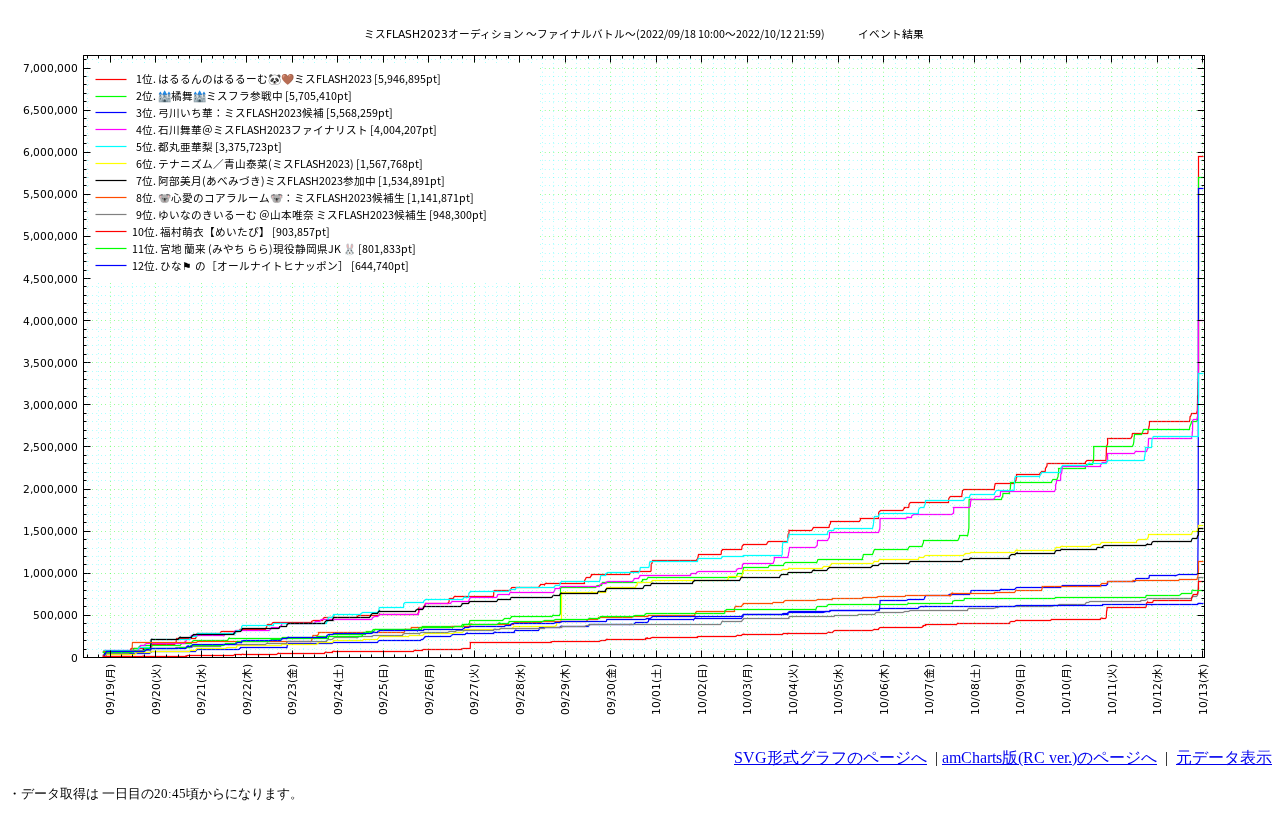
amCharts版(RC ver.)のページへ (1049, 757)
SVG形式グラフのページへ (830, 757)
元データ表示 (1224, 757)
